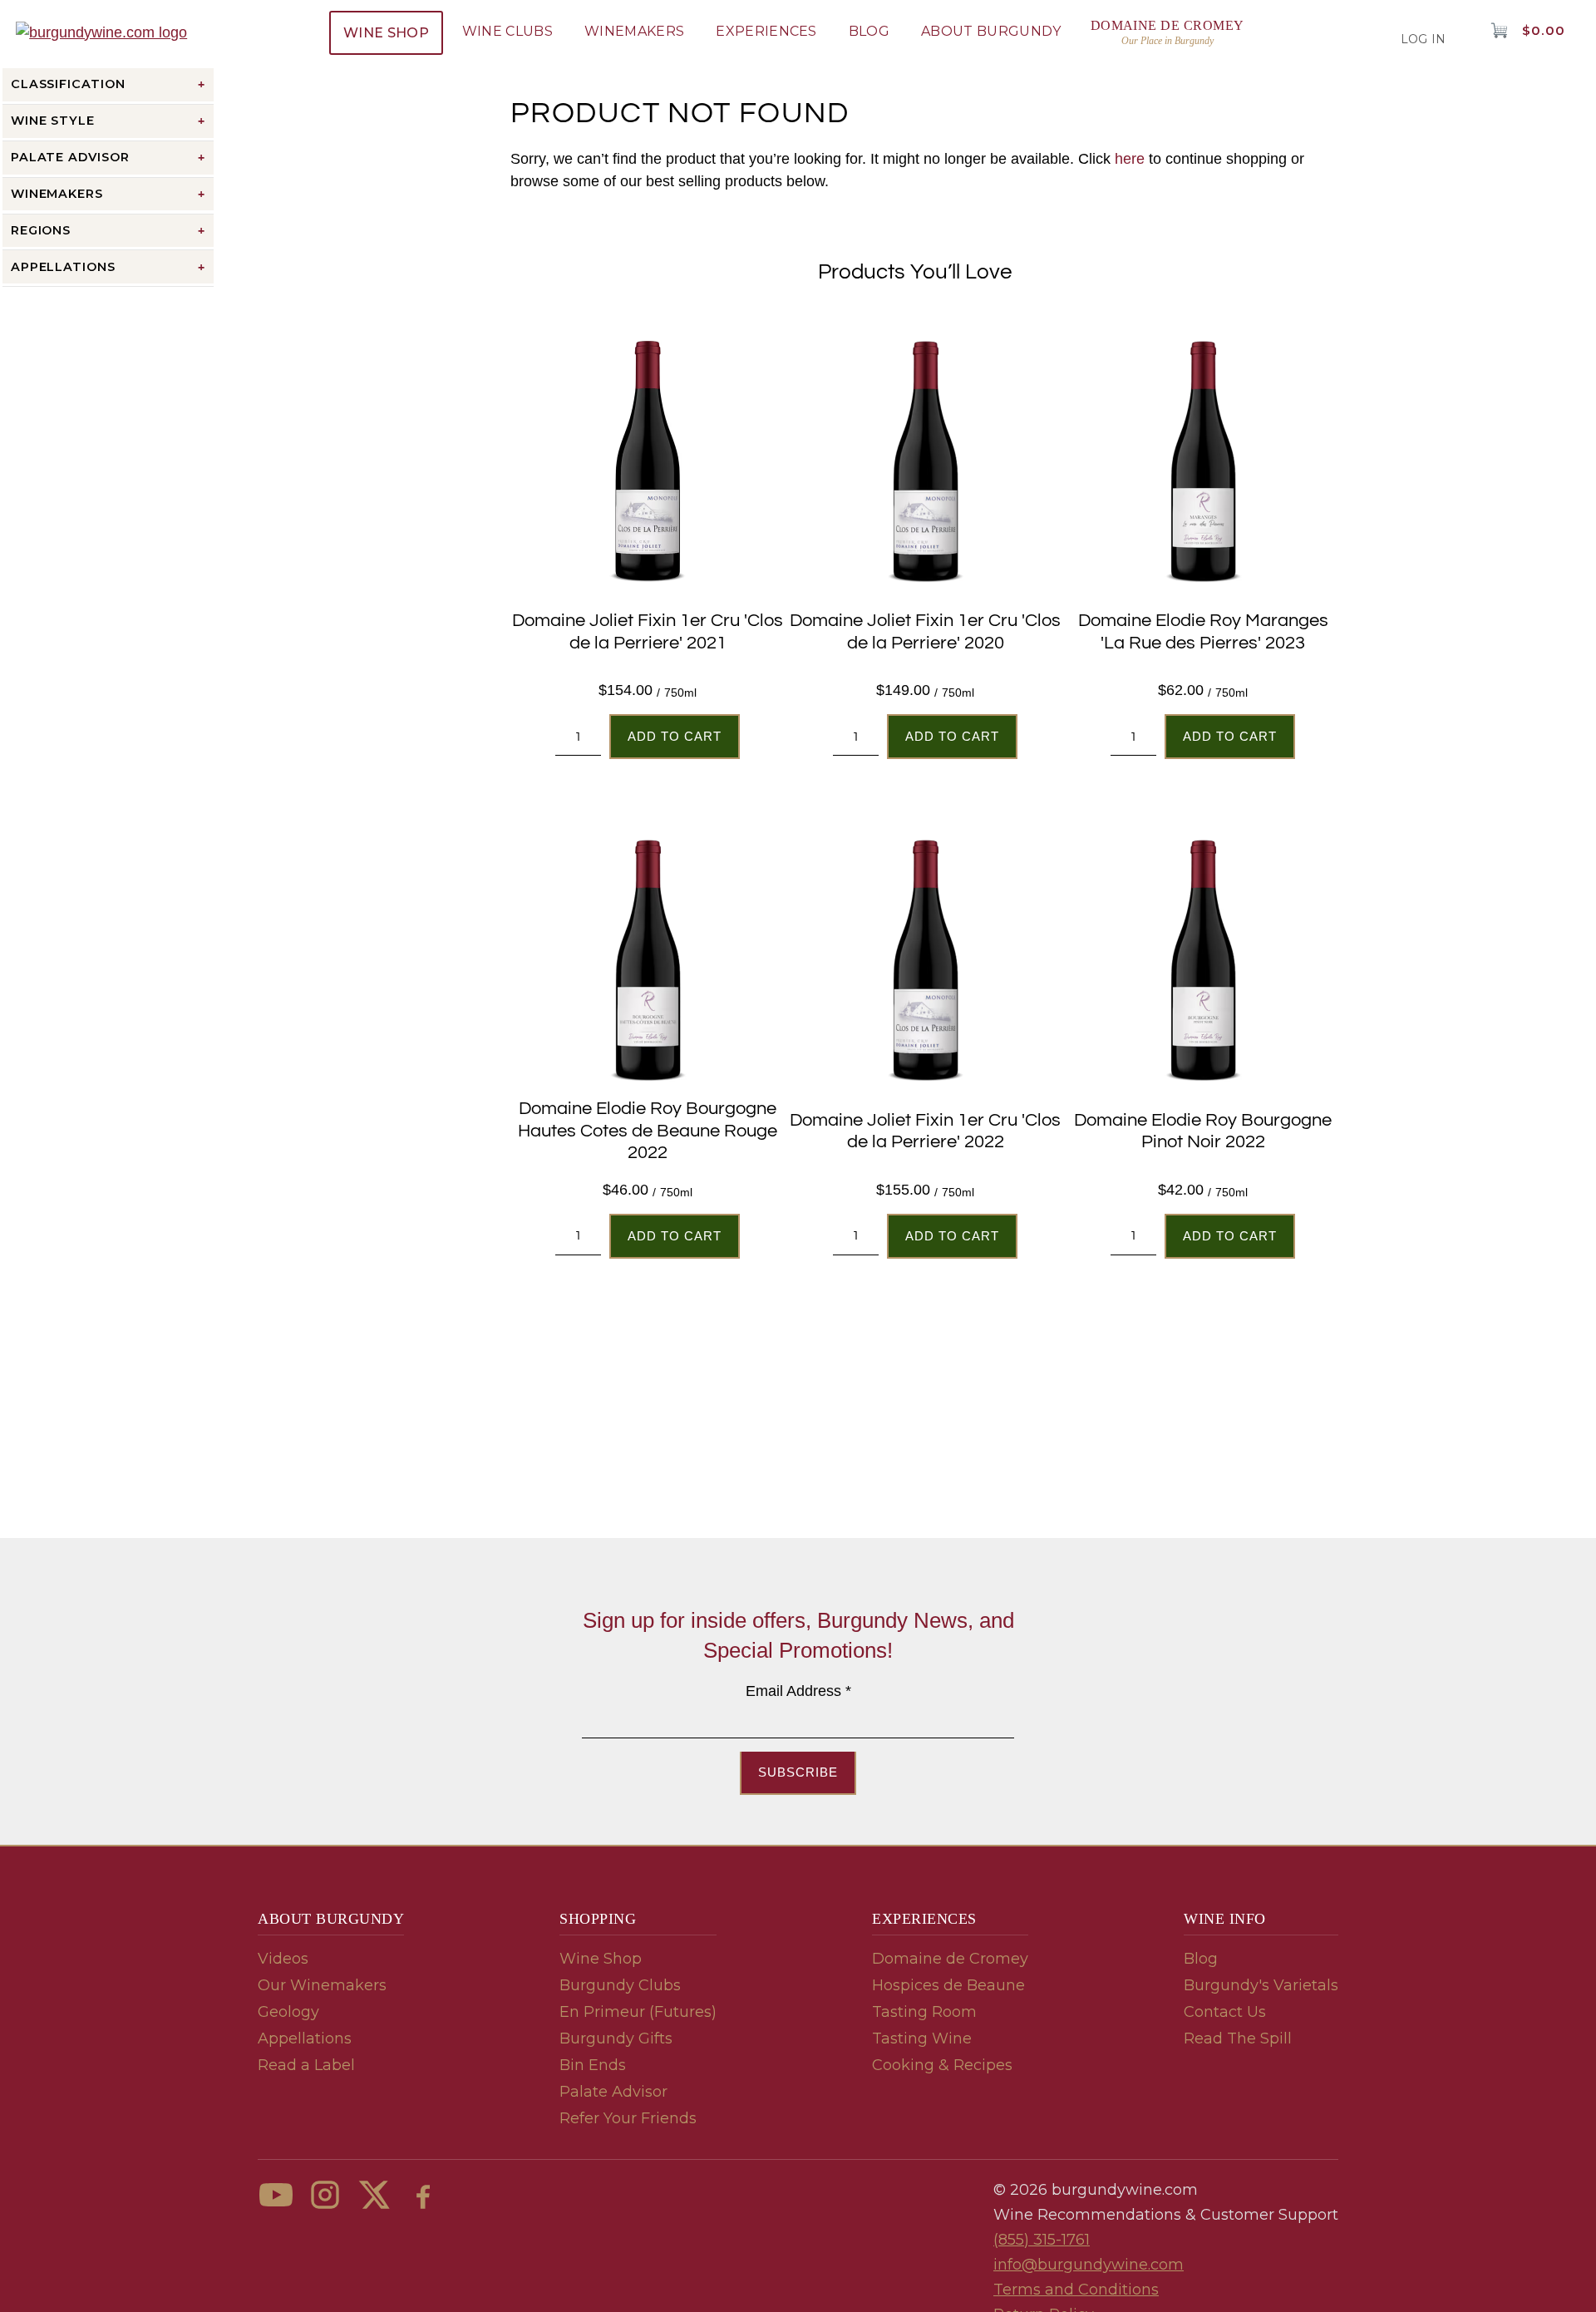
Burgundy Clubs (620, 1985)
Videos (283, 1959)
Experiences (766, 31)
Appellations (305, 2038)
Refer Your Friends (628, 2118)
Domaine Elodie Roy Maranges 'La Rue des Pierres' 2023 (1203, 631)
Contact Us (1225, 2012)
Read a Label (306, 2065)
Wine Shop (386, 33)
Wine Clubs (507, 31)
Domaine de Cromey (950, 1959)
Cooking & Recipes (942, 2065)
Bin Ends (593, 2065)
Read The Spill (1238, 2038)
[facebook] (423, 2195)
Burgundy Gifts (616, 2038)
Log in (1424, 39)
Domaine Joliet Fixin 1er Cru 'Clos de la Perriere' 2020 (925, 631)
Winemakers (634, 31)
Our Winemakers (322, 1985)
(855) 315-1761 (1042, 2240)
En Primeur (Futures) (638, 2012)
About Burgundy (991, 31)
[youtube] (276, 2195)
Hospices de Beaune (948, 1985)
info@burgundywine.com (1089, 2265)
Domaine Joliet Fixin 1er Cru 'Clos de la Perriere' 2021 (648, 631)
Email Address (798, 1691)
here (1130, 159)
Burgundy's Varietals (1261, 1985)
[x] (374, 2195)
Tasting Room (924, 2012)
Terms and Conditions (1076, 2290)
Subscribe (798, 1772)
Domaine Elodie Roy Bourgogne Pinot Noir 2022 (1203, 1131)
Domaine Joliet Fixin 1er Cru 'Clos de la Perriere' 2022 (925, 1131)
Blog (869, 31)
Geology (288, 2012)
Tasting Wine (922, 2038)
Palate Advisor (613, 2092)
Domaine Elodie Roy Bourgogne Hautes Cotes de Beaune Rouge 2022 (648, 1131)
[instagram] (325, 2195)
